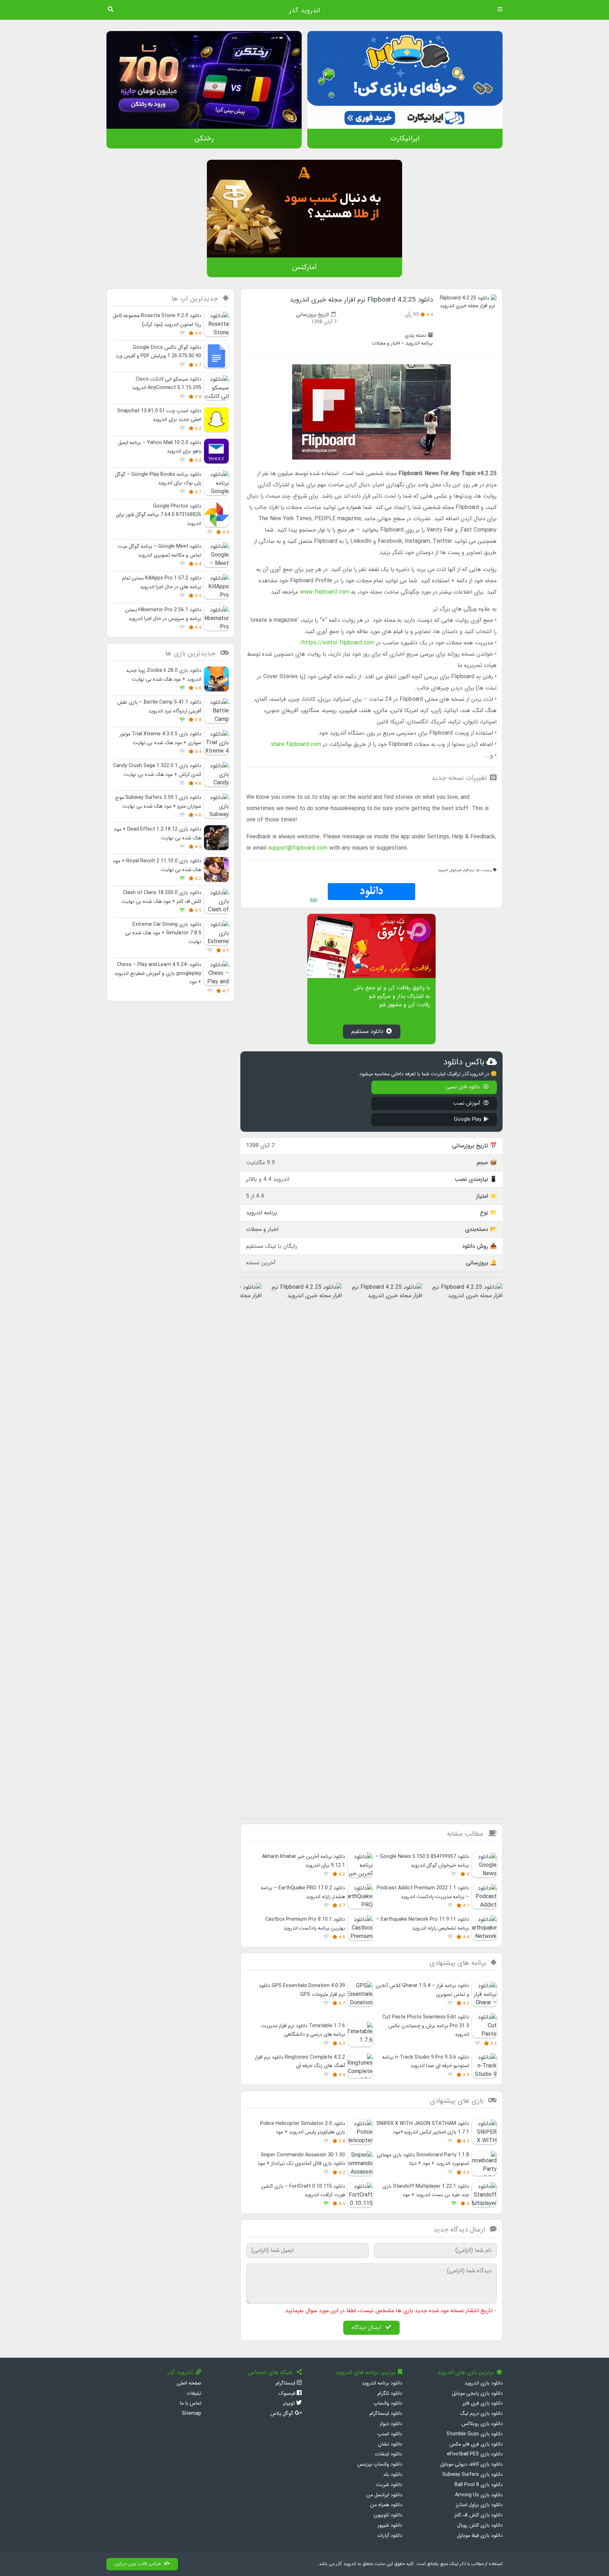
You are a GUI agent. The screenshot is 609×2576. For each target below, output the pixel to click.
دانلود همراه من (386, 2505)
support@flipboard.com (298, 848)
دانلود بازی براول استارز (479, 2505)
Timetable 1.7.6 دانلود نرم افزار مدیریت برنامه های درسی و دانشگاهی (303, 2030)
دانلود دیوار (391, 2424)
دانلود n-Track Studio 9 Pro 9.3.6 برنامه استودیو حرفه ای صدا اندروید (426, 2062)
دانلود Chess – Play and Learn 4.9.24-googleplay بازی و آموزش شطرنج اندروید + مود (158, 973)
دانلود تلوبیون (388, 2515)
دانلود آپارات (390, 2536)
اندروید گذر (304, 11)
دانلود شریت (389, 2485)
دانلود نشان (390, 2444)
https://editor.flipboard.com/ (337, 643)
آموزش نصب (467, 1103)
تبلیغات (194, 2393)
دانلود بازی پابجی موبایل (477, 2393)
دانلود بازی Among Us (479, 2495)
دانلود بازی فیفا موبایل (480, 2536)
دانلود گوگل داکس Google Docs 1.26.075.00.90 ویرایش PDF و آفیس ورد (158, 352)
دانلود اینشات (388, 2454)
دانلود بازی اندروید (484, 2383)
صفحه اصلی (189, 2383)
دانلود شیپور (390, 2525)
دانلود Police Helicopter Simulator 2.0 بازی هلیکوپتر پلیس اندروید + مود (303, 2128)
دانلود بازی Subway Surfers (472, 2475)
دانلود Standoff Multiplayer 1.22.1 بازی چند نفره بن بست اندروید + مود (426, 2191)
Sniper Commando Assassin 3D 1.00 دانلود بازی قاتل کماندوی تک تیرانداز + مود (301, 2159)
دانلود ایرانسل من (384, 2495)
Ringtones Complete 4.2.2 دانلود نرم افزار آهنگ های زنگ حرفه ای (300, 2062)
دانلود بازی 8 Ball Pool (479, 2485)
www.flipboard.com (325, 592)
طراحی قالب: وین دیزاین (138, 2564)
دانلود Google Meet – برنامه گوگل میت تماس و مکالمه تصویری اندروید (159, 551)
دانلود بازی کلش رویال (480, 2525)
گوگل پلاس (282, 2414)
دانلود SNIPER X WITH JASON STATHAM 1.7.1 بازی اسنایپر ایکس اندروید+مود (423, 2128)
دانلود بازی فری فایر (482, 2403)
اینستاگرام (286, 2383)
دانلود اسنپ (390, 2434)
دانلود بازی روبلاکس (482, 2424)
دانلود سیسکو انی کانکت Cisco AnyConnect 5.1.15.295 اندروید (167, 384)
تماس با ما (190, 2403)
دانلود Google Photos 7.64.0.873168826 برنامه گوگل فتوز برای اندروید (159, 515)
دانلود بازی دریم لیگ (481, 2414)
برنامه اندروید (419, 343)
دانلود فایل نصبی (464, 1087)
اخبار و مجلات (386, 343)
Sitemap (192, 2414)
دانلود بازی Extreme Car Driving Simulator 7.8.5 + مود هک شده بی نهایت (163, 933)
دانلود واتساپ (388, 2403)
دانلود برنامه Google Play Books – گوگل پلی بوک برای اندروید (158, 479)
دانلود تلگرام (390, 2393)
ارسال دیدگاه (367, 2328)
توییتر (290, 2403)
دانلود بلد (393, 2475)
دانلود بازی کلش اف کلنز (478, 2515)
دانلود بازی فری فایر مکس (476, 2444)
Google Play (468, 1120)
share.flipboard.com (296, 744)
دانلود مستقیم (367, 1031)
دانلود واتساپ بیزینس (380, 2464)
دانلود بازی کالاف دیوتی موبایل (471, 2464)
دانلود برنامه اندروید (382, 2383)
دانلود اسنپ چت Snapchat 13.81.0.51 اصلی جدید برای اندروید (159, 415)
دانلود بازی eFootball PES (475, 2454)
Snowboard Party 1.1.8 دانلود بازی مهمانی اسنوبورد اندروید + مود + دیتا (423, 2159)
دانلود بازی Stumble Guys (475, 2434)
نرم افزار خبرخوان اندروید (456, 870)
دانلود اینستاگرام (386, 2414)
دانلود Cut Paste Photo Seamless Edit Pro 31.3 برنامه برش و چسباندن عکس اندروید (426, 2026)
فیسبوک (288, 2393)
